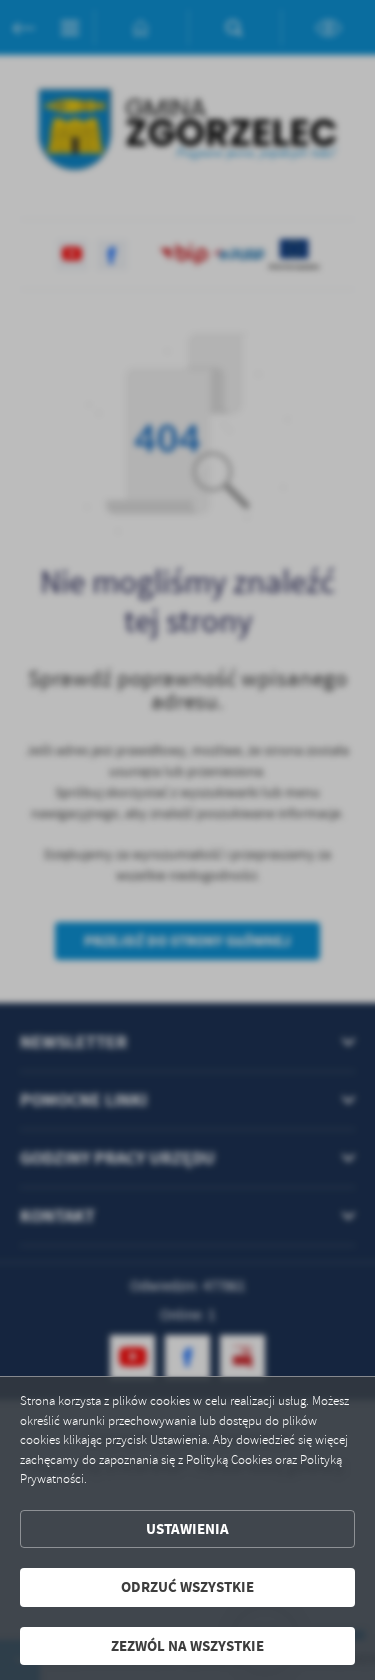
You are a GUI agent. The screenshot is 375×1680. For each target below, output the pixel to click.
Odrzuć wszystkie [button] (187, 1587)
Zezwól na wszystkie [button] (187, 1646)
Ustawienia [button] (187, 1529)
